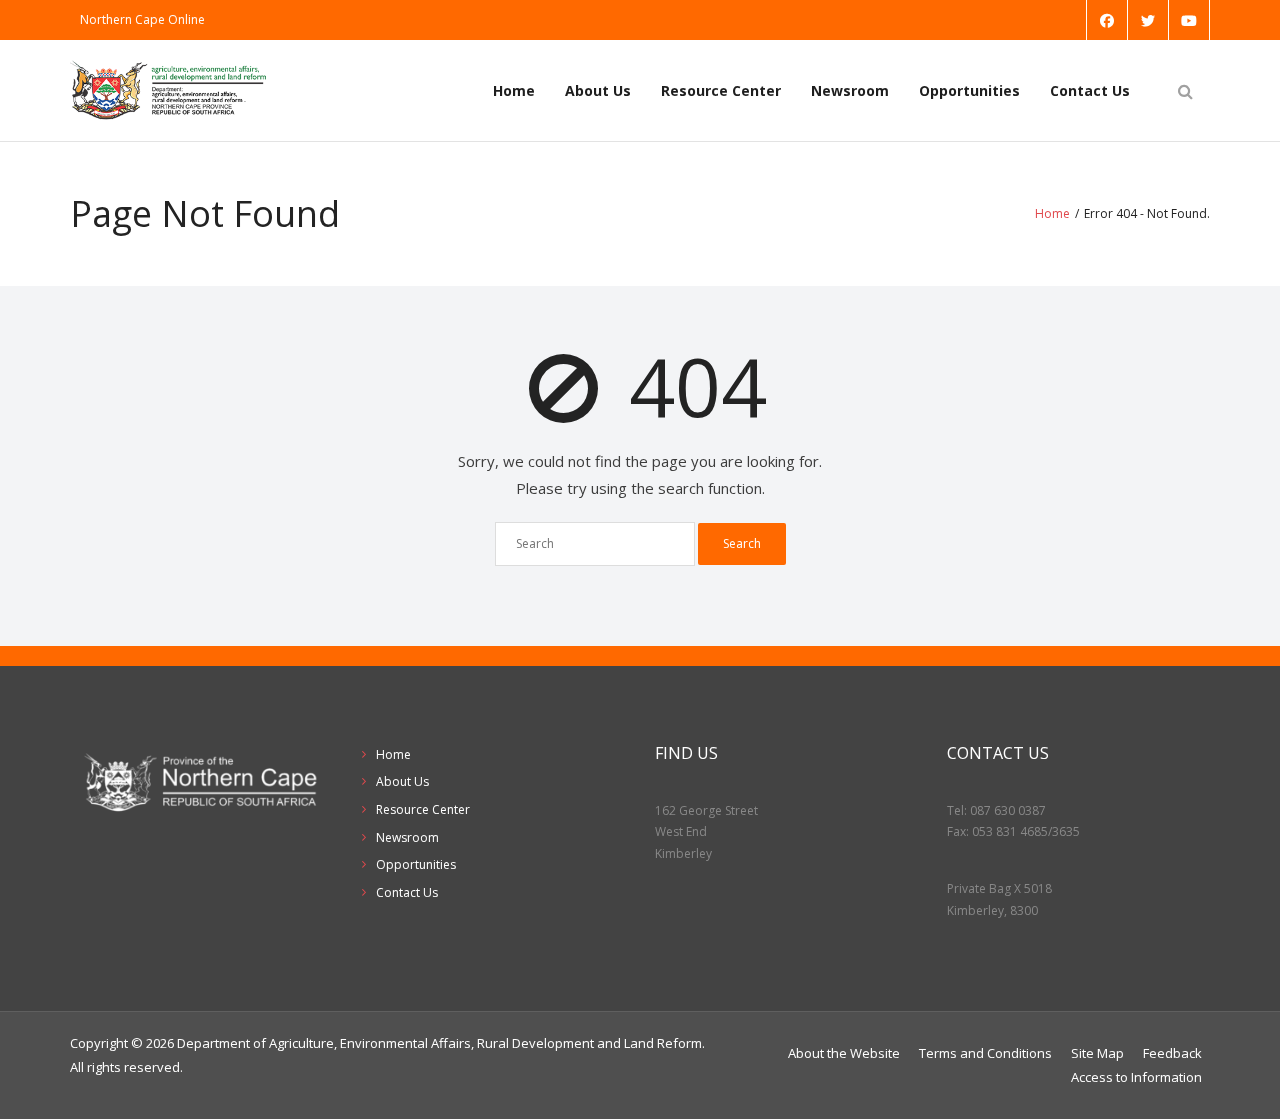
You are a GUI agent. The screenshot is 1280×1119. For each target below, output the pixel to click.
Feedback (1172, 1053)
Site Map (1097, 1053)
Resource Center (721, 90)
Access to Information (1136, 1077)
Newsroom (850, 90)
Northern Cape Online (142, 19)
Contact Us (1090, 90)
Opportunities (969, 90)
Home (514, 90)
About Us (598, 90)
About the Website (844, 1053)
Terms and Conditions (985, 1053)
